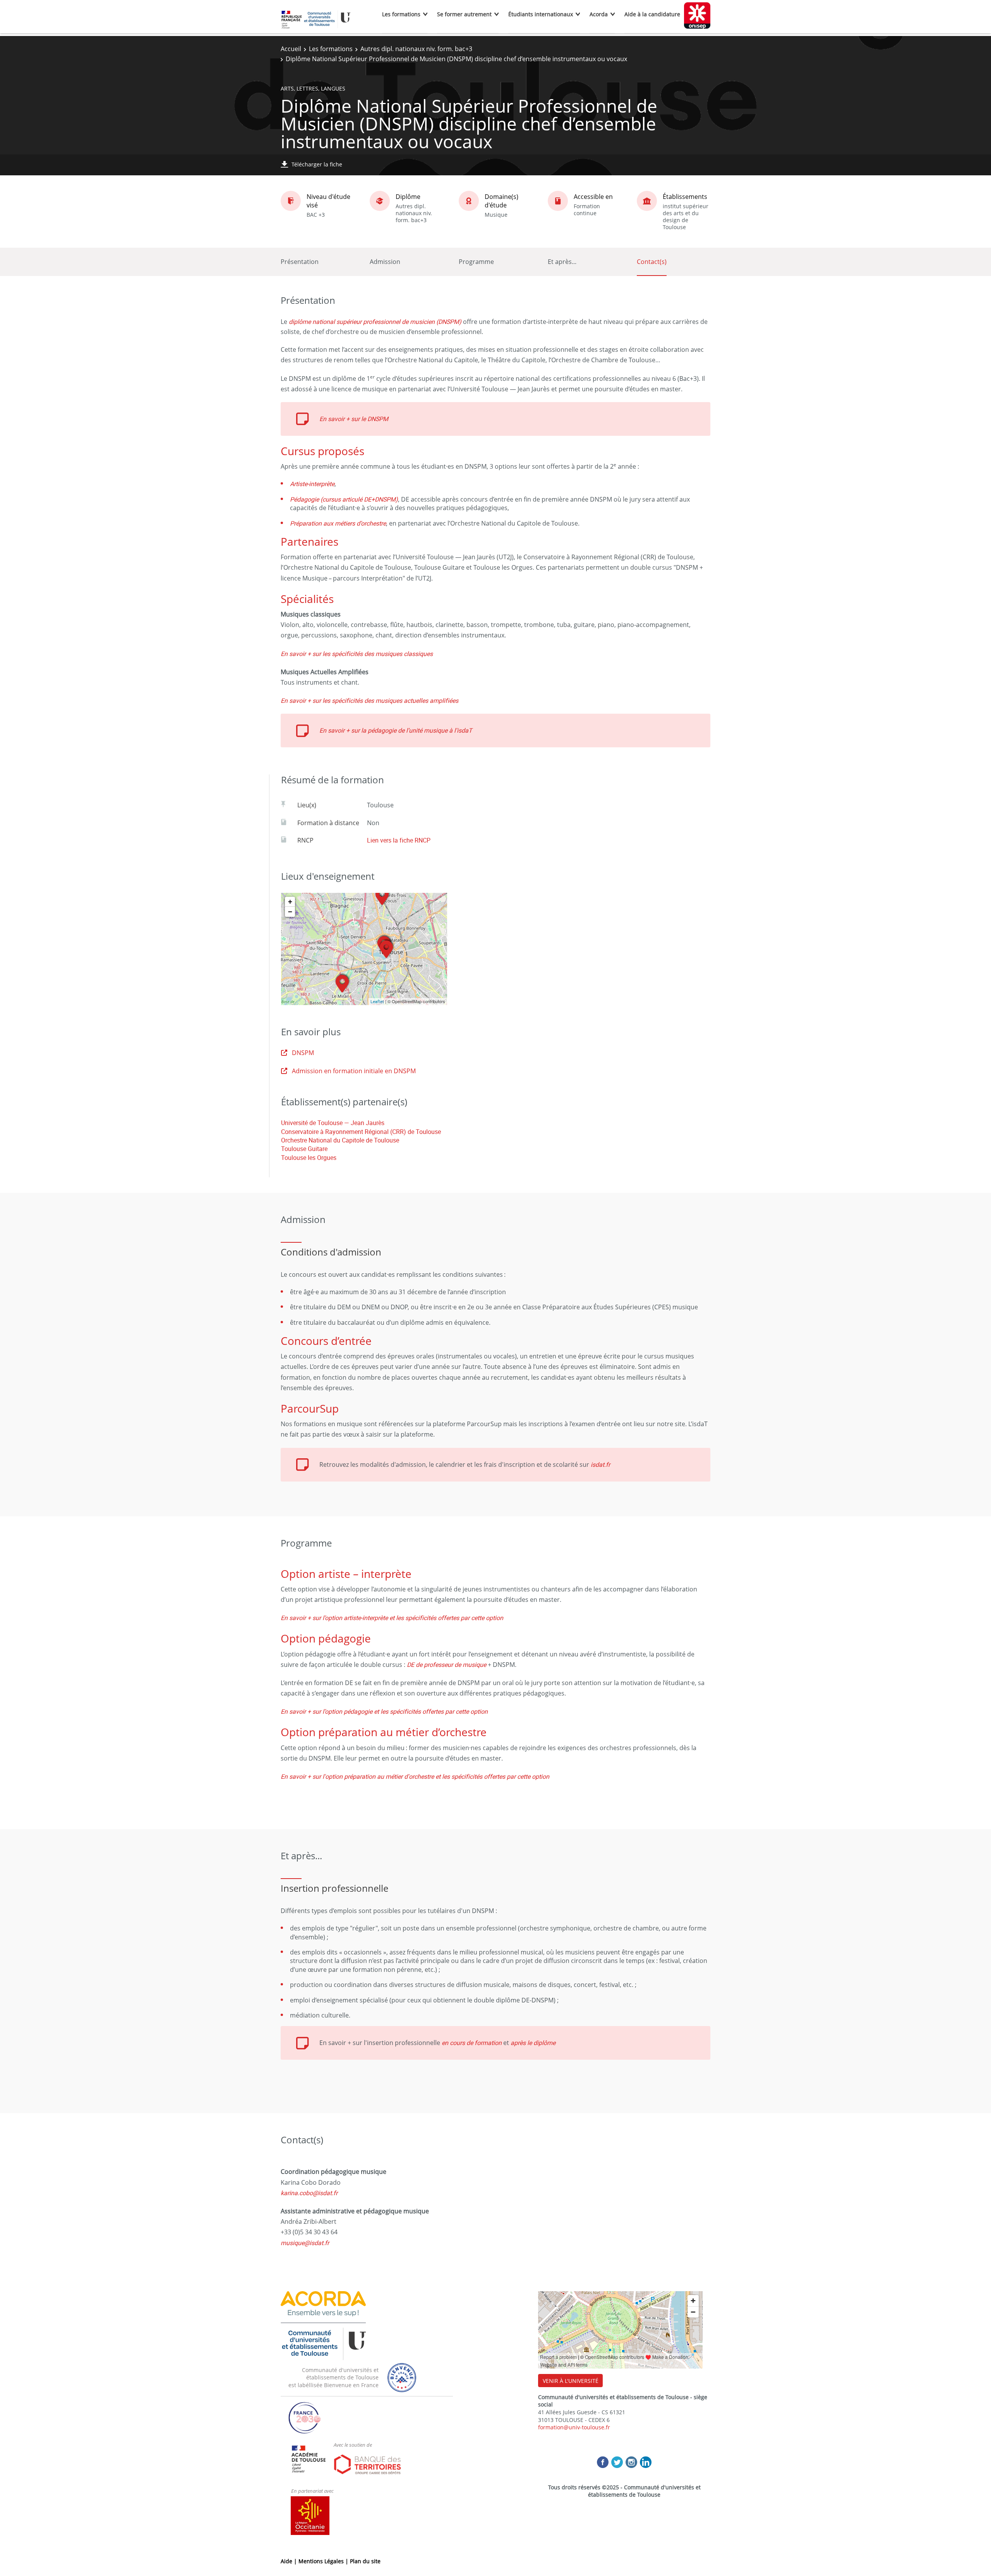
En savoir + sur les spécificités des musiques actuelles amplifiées (369, 701)
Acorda (599, 14)
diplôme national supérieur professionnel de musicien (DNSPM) (375, 322)
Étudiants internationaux (541, 14)
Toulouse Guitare (304, 1149)
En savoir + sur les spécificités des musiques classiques (357, 654)
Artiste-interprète (312, 484)
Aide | (290, 2561)
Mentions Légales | (324, 2561)
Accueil (291, 49)
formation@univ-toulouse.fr (574, 2427)
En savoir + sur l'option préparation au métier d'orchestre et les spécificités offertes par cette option (415, 1776)
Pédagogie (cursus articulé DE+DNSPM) (344, 499)
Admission (385, 262)
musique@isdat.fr (305, 2243)
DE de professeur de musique (447, 1665)
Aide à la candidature (652, 14)
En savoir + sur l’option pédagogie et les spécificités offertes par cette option (384, 1711)
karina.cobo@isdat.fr (309, 2193)
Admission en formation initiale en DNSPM (354, 1071)
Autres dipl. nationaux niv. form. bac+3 (416, 49)
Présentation (300, 262)
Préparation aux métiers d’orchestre (338, 523)
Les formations (401, 14)
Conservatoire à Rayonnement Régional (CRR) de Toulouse (361, 1132)
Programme (476, 262)
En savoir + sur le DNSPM (354, 419)
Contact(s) (652, 262)
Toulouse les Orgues (309, 1158)
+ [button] (290, 902)
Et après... (562, 262)
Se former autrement (464, 14)
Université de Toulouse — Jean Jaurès (333, 1123)
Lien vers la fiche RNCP (399, 840)
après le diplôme (533, 2043)
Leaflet (377, 1001)
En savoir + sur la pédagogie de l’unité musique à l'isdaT (396, 730)
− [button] (290, 912)
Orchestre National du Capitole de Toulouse (340, 1140)
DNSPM (303, 1053)
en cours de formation (472, 2043)
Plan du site (365, 2561)
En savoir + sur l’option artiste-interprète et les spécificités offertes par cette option (392, 1618)
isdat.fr (600, 1464)
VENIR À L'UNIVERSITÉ (571, 2381)
